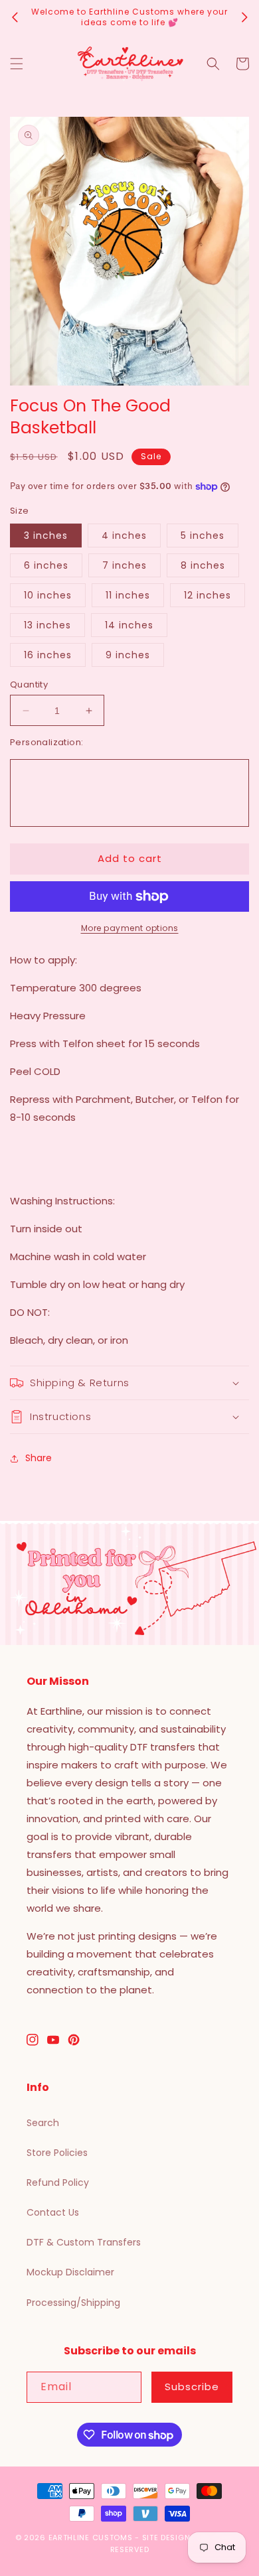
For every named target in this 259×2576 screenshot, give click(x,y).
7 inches (125, 565)
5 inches (203, 536)
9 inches (128, 655)
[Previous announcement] (15, 17)
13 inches (47, 625)
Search (43, 2123)
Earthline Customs (91, 2538)
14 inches (129, 625)
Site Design (166, 2538)
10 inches (48, 595)
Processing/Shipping (73, 2303)
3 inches (46, 536)
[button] (17, 64)
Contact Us (53, 2212)
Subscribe (192, 2387)
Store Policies (57, 2153)
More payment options (130, 928)
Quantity (29, 684)
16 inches (48, 655)
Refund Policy (58, 2182)
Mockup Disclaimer (70, 2272)
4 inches (124, 536)
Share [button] (39, 1458)
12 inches (208, 595)
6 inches (46, 565)
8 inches (203, 565)
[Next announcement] (244, 17)
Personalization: (46, 742)
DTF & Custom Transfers (84, 2242)
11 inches (128, 595)
